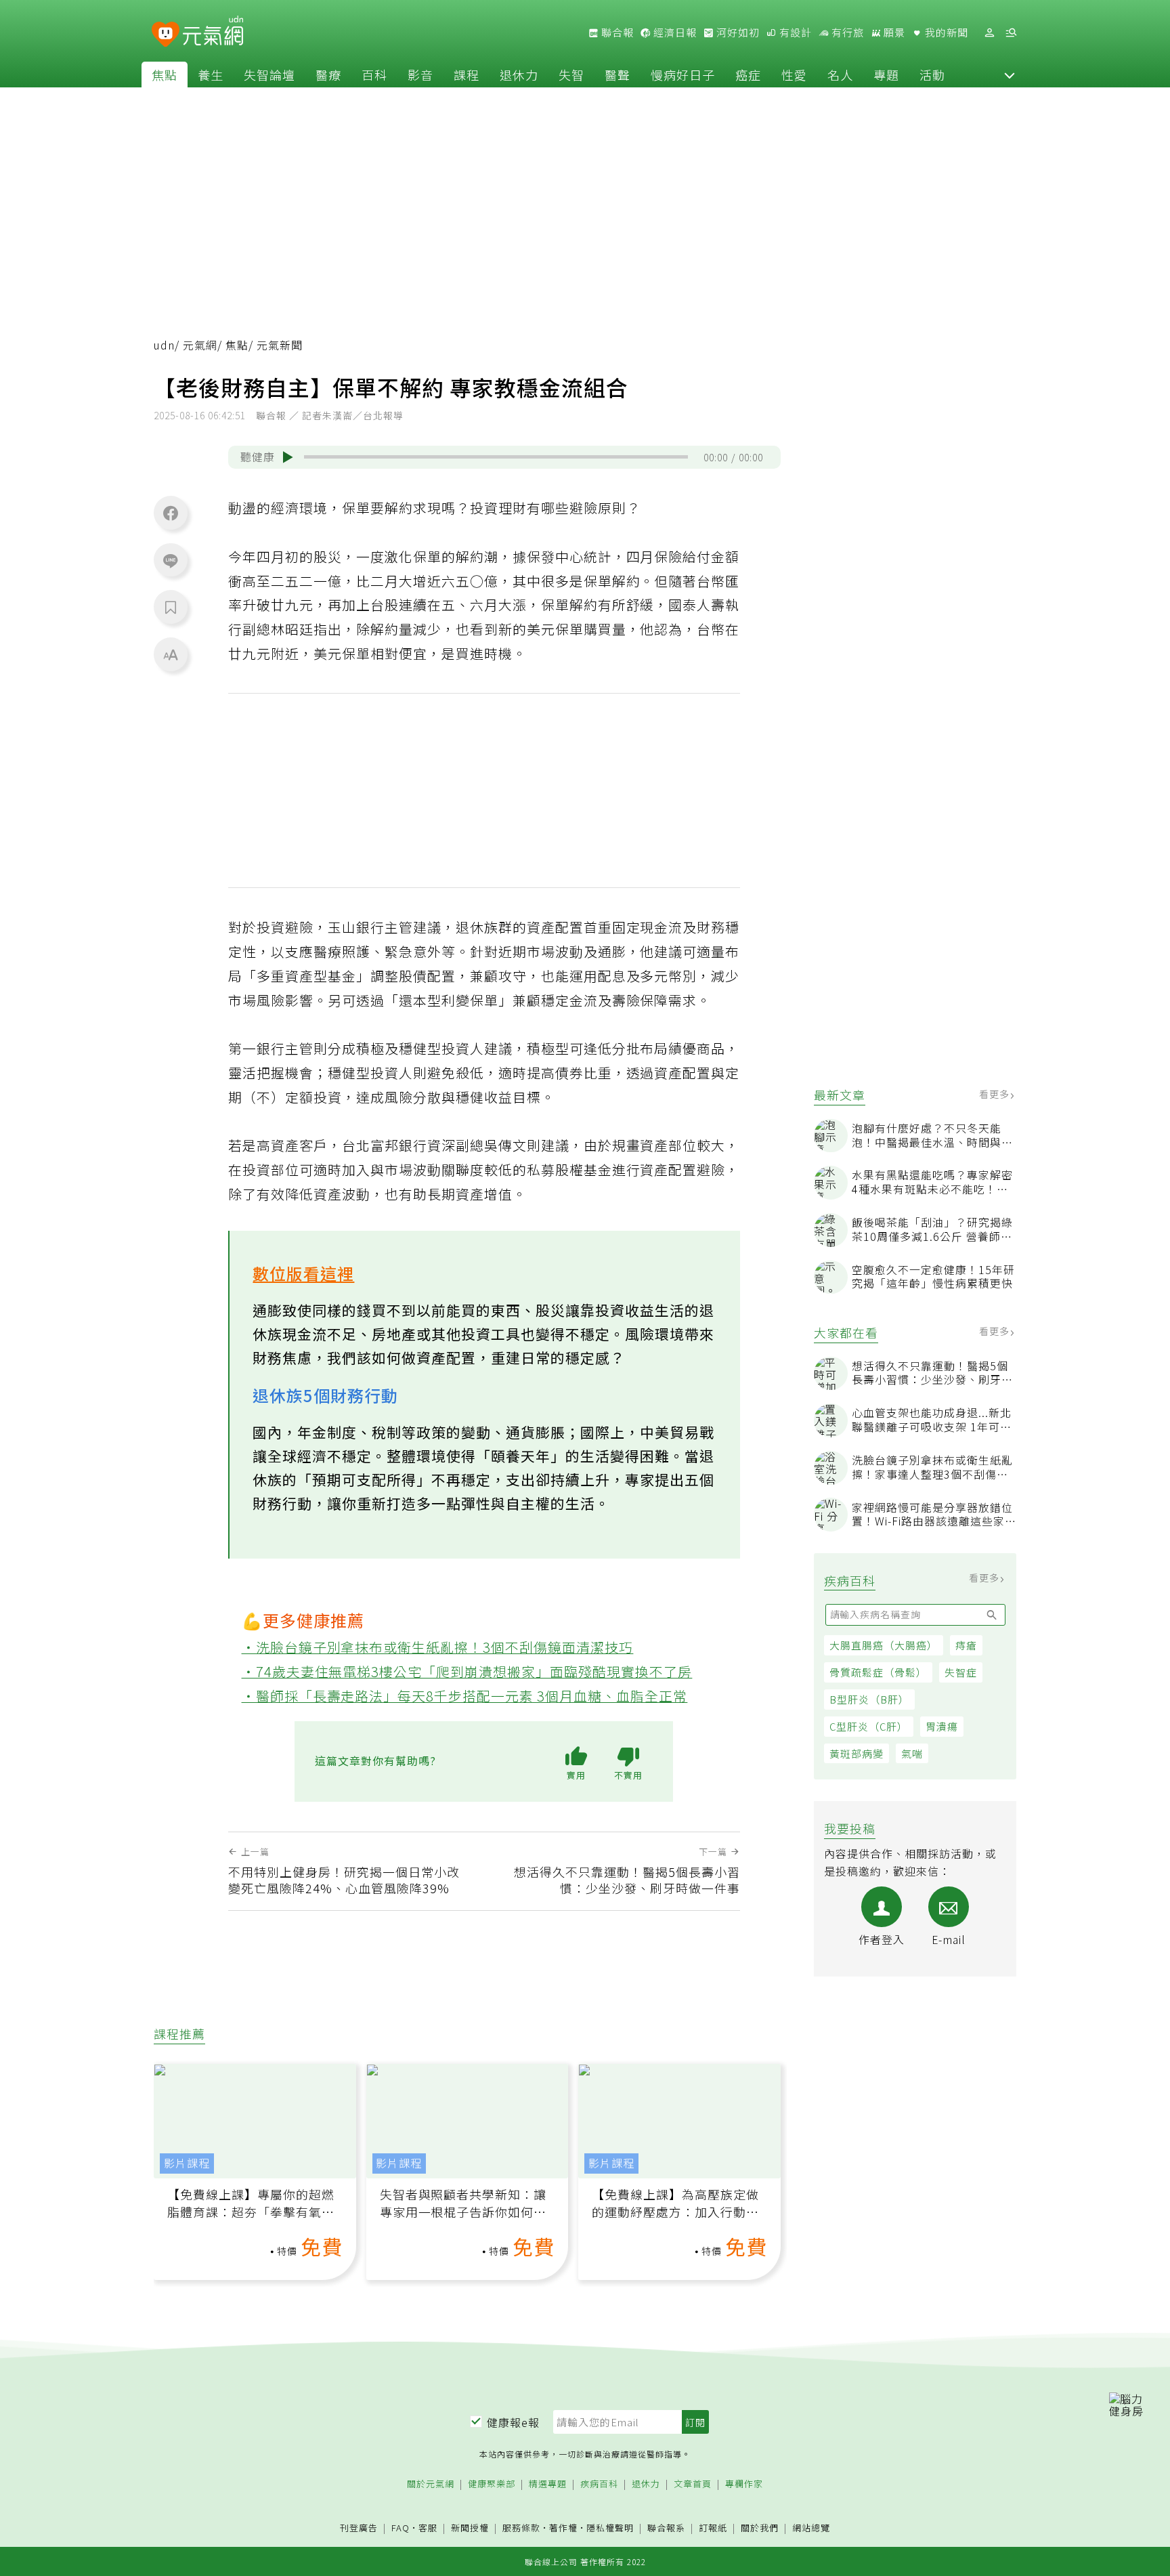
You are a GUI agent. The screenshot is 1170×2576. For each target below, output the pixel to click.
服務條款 (521, 2528)
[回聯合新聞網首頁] (166, 35)
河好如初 (737, 33)
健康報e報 (513, 2422)
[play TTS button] (288, 457)
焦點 (165, 75)
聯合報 (616, 33)
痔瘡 (966, 1645)
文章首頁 (693, 2484)
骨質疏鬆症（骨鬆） (878, 1672)
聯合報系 (666, 2528)
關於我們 (760, 2528)
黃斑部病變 (857, 1753)
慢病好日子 (683, 75)
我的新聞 (945, 33)
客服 (428, 2528)
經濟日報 (674, 33)
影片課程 (187, 2163)
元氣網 (200, 345)
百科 (374, 75)
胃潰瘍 (942, 1726)
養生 (211, 75)
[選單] (1011, 33)
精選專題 (548, 2484)
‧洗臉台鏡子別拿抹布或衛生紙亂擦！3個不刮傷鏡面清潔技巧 (438, 1647)
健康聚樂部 (492, 2484)
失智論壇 (269, 75)
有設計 (794, 33)
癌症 (748, 75)
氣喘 (912, 1753)
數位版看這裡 (303, 1273)
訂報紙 (713, 2528)
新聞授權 (470, 2528)
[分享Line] (171, 560)
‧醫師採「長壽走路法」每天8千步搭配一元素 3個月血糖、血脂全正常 (465, 1696)
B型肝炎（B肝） (869, 1699)
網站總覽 (811, 2528)
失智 (571, 75)
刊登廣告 (359, 2528)
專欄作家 (744, 2484)
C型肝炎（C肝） (869, 1726)
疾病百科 (599, 2484)
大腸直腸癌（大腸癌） (884, 1645)
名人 (840, 75)
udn (164, 345)
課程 (467, 75)
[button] (1010, 75)
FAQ (400, 2528)
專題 (886, 75)
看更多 (996, 1094)
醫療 (328, 75)
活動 (932, 75)
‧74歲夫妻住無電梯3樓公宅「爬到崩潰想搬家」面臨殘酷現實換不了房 (467, 1671)
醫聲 (617, 75)
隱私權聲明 (610, 2528)
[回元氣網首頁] (213, 33)
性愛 (794, 75)
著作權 (563, 2528)
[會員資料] (989, 33)
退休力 (519, 75)
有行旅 (846, 33)
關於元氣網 (431, 2484)
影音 (420, 75)
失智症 (961, 1672)
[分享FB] (171, 513)
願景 (893, 33)
